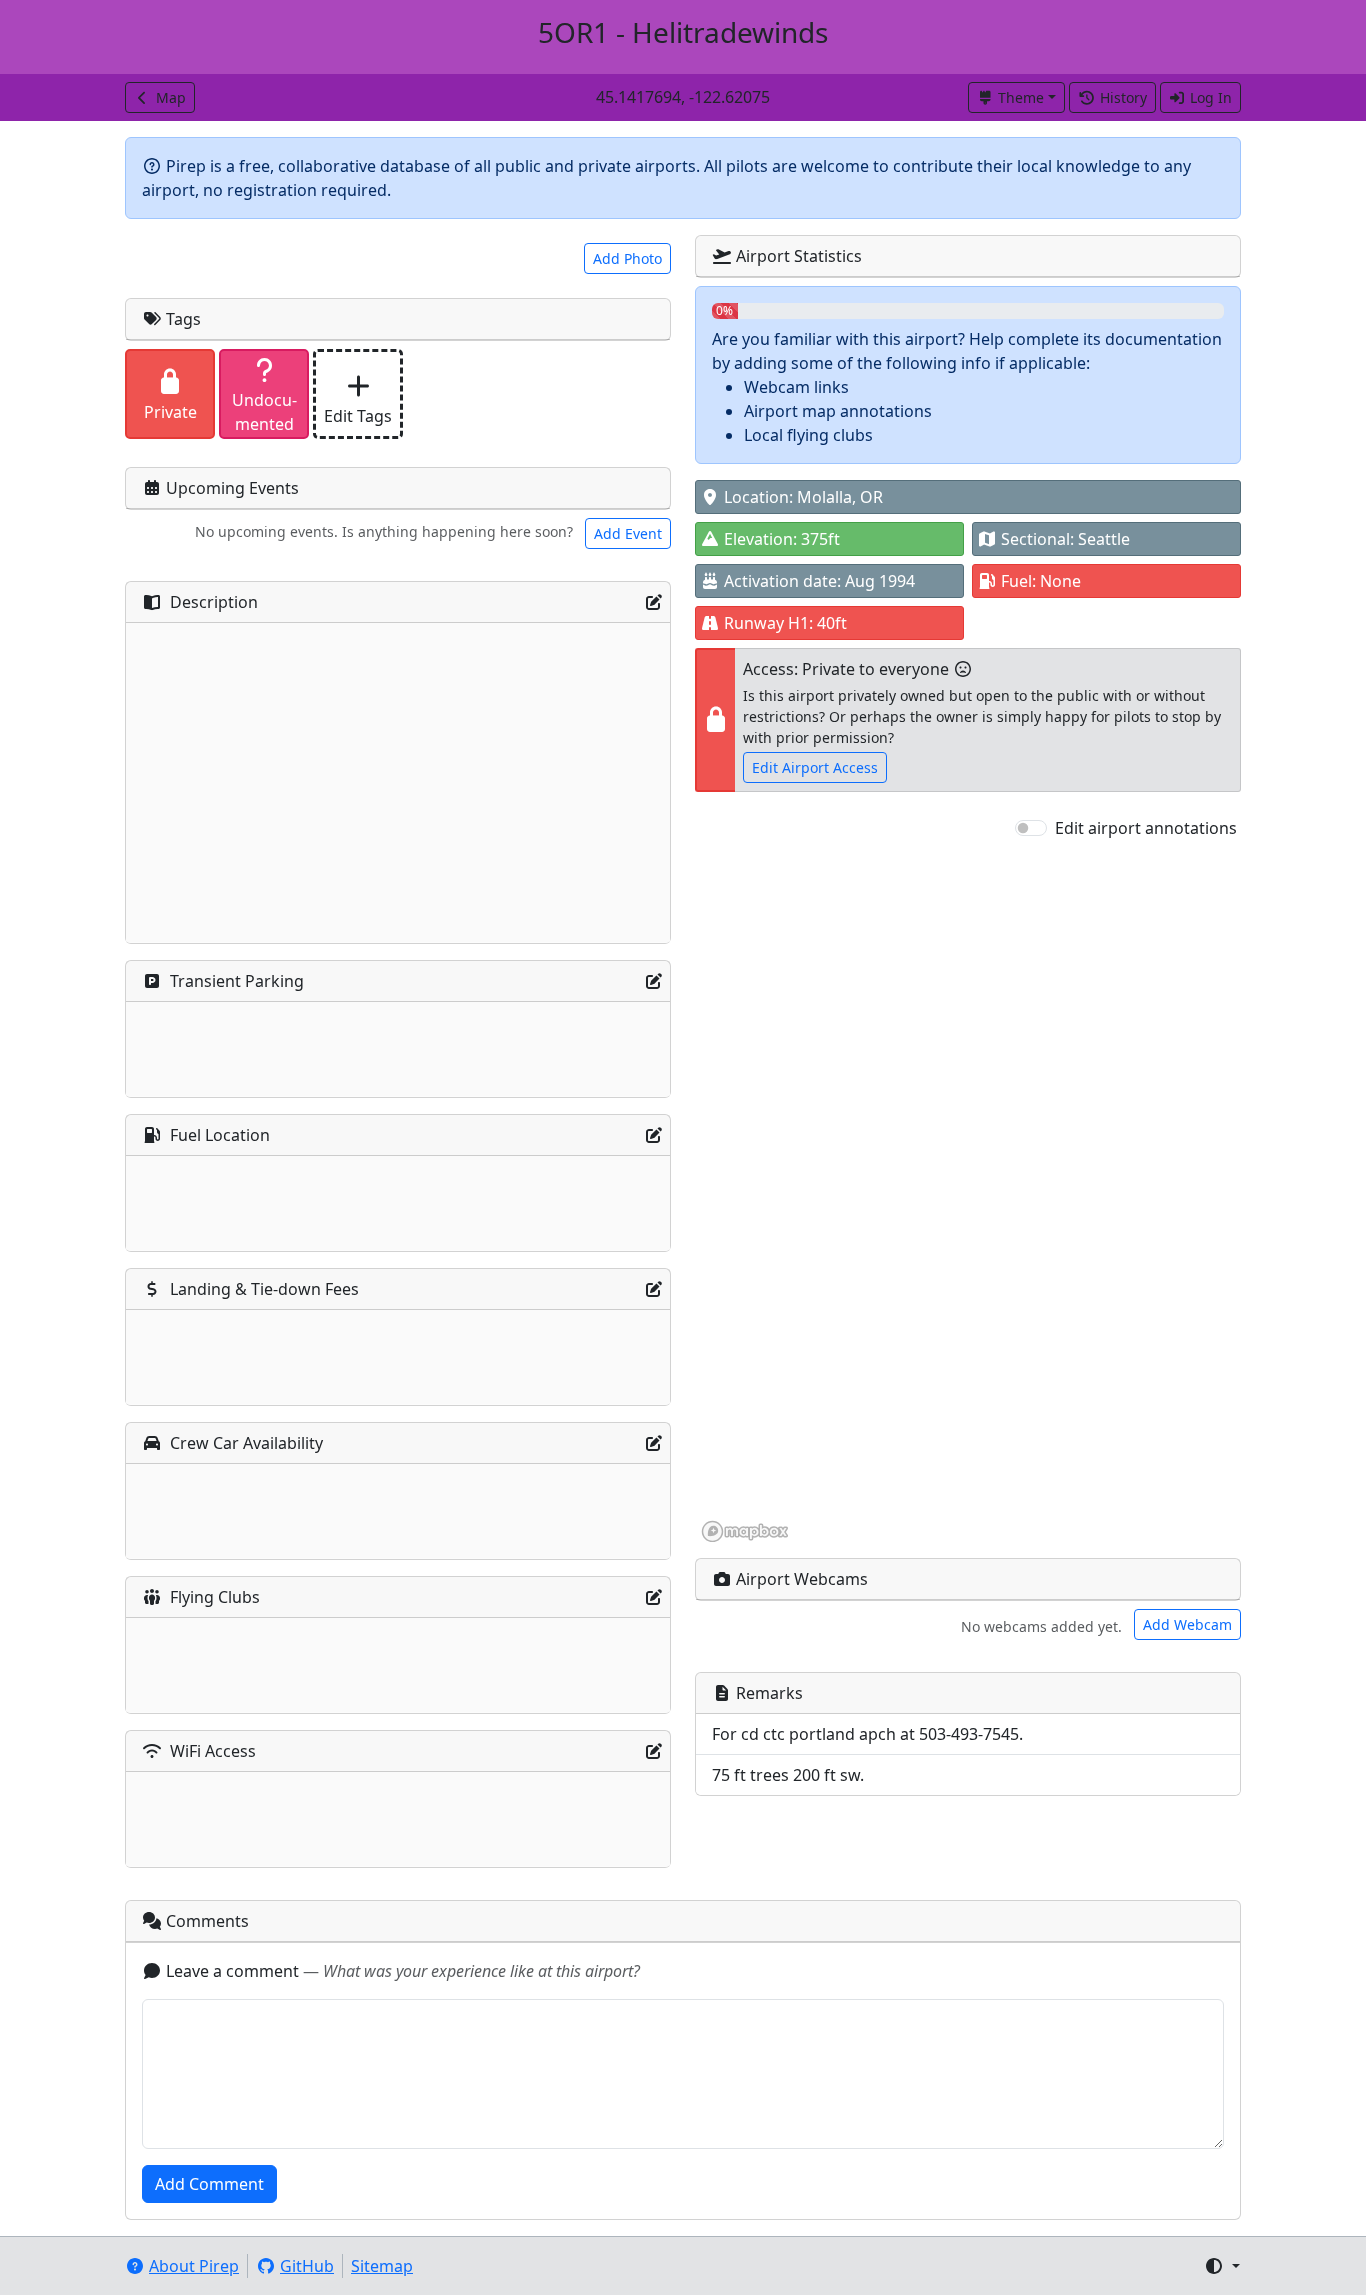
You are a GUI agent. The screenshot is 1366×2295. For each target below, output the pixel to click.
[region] (968, 1192)
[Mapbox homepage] (745, 1531)
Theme (1021, 97)
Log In (1211, 97)
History (1123, 97)
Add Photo (627, 258)
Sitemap (382, 2266)
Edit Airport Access (815, 767)
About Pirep (194, 2266)
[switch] (1031, 828)
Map (171, 97)
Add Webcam (1187, 1624)
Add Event (628, 533)
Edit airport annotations (1146, 828)
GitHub (307, 2266)
